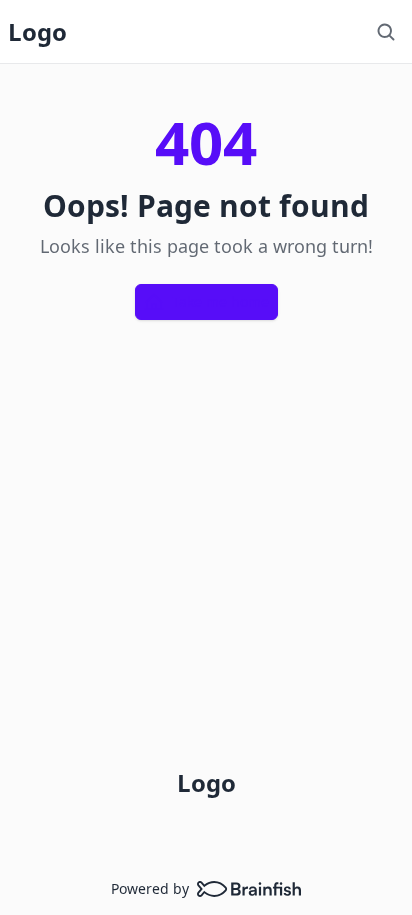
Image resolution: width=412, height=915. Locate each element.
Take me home (220, 301)
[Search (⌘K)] (386, 32)
